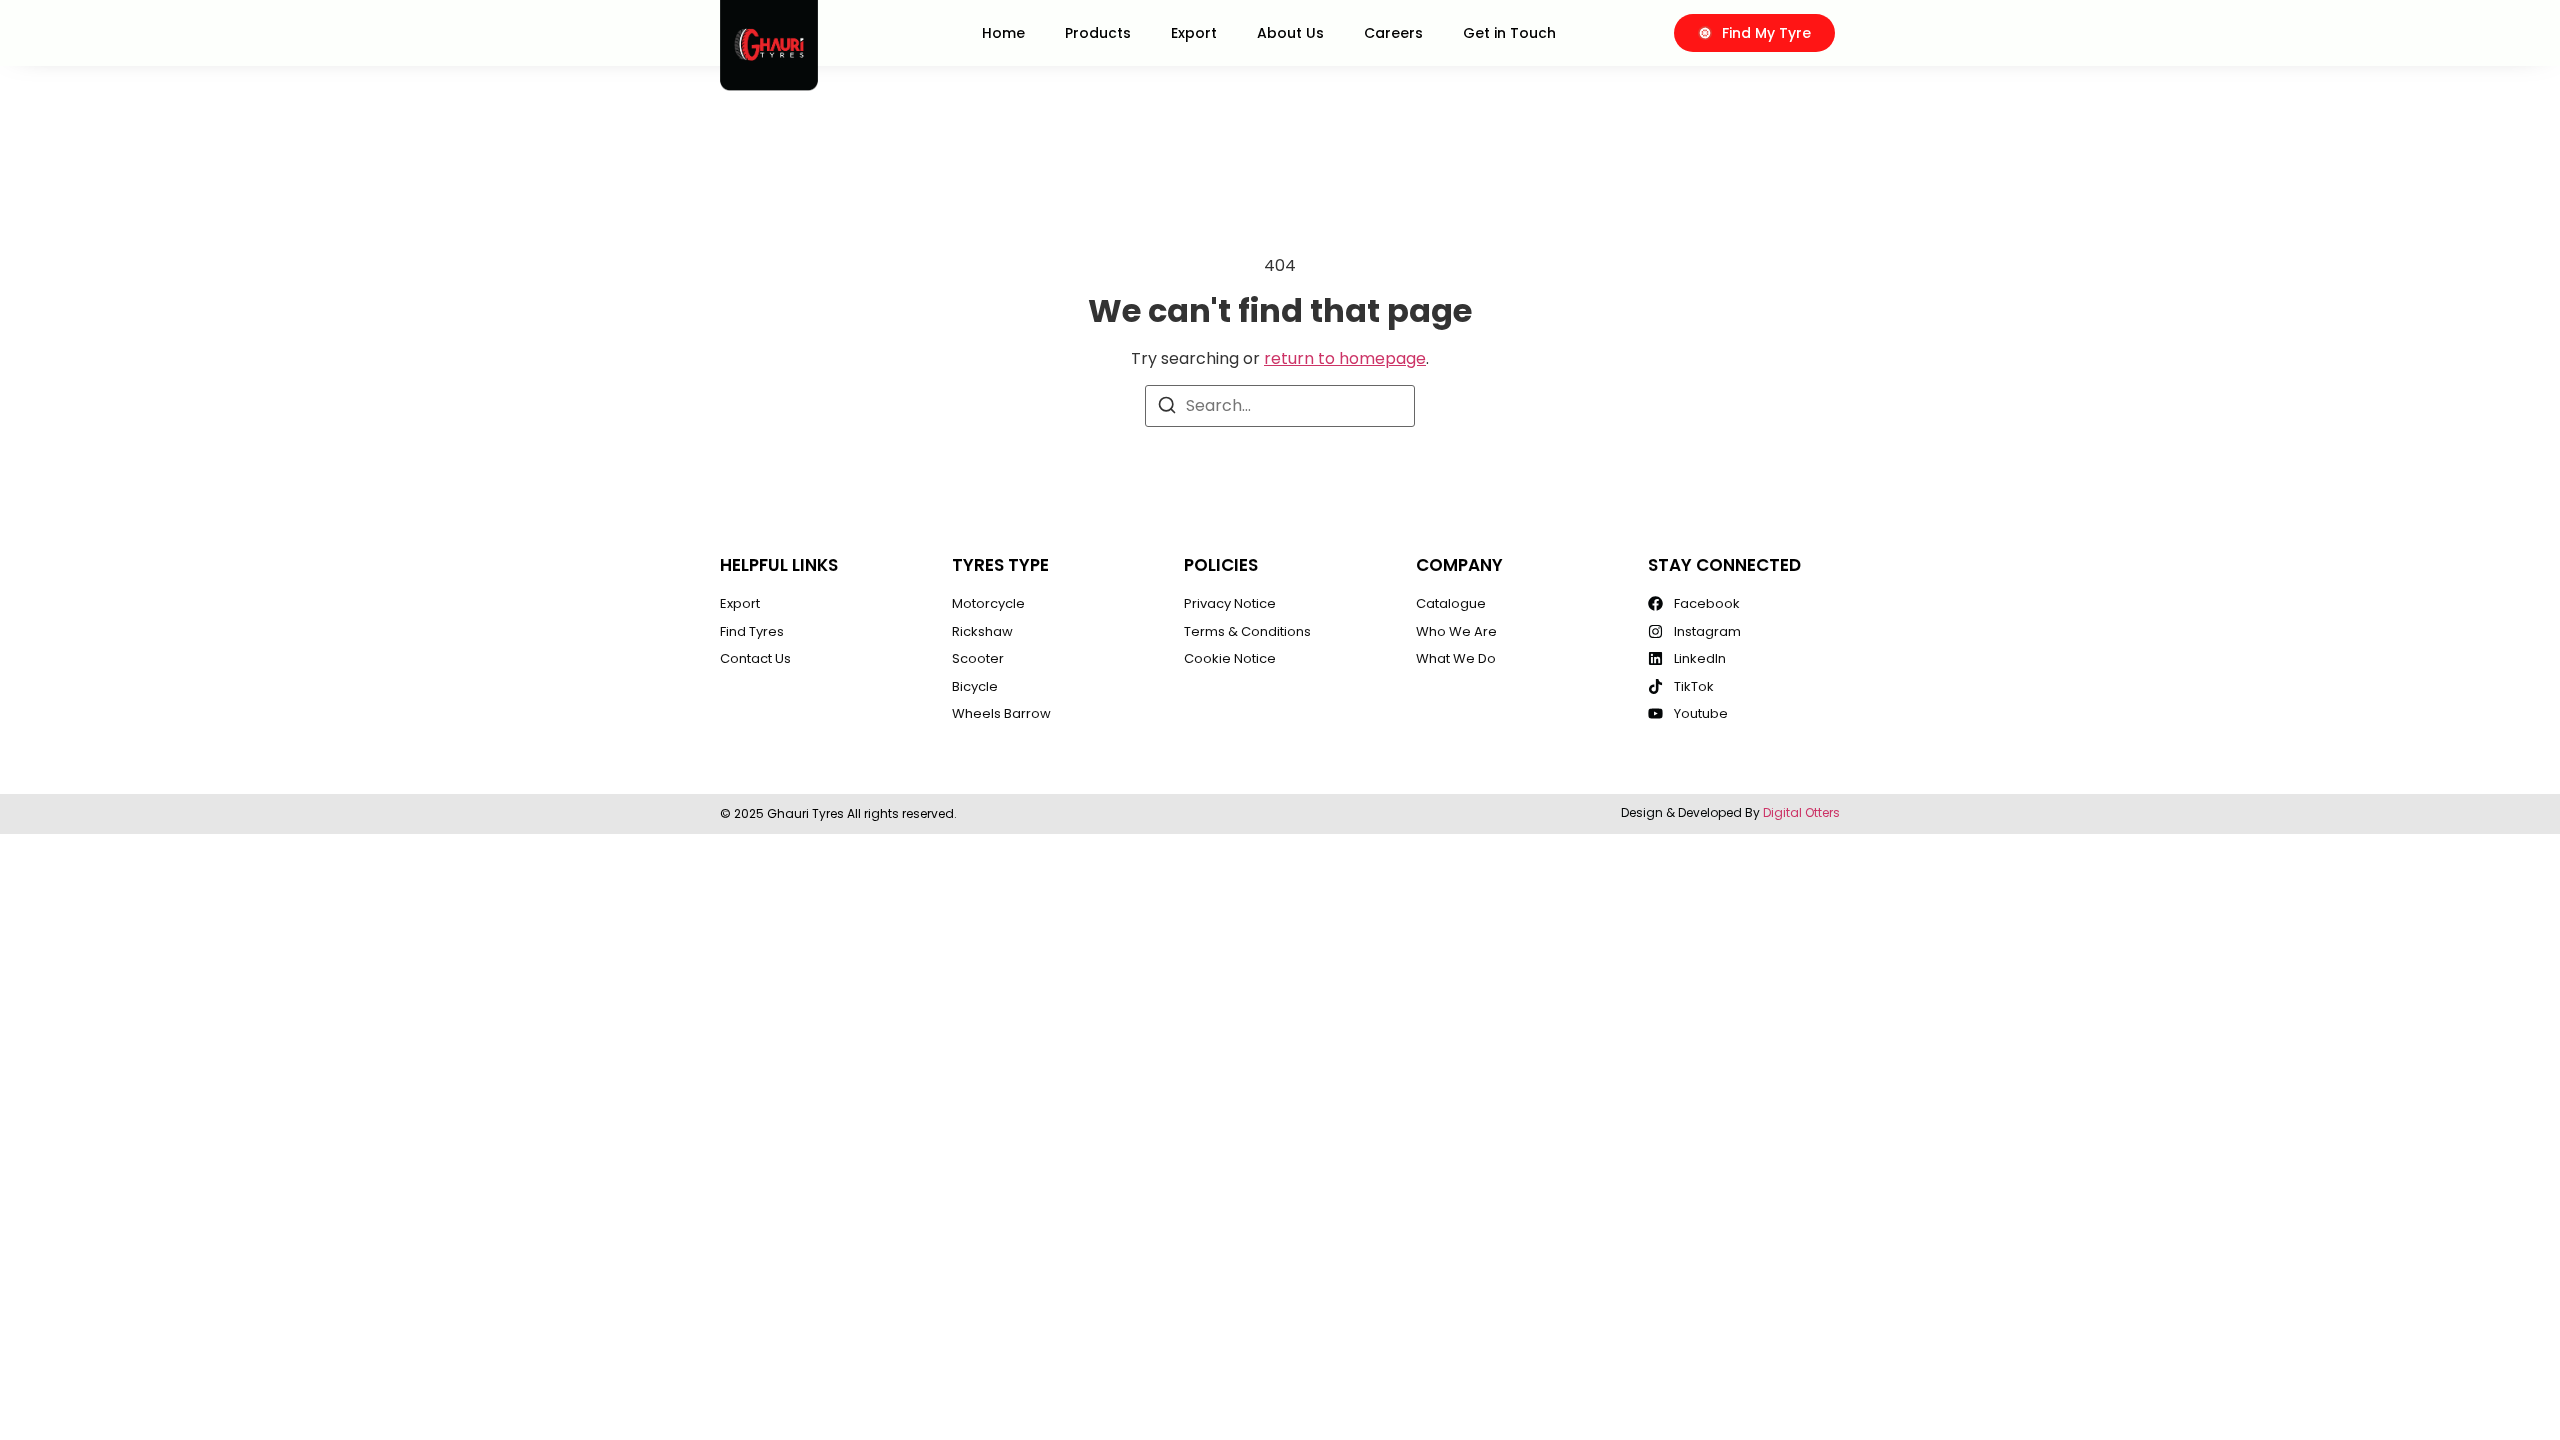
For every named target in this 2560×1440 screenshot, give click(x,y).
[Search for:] (1280, 406)
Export (1194, 33)
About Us (1290, 33)
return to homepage (1345, 358)
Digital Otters (1801, 812)
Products (1098, 33)
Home (1003, 33)
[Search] (1167, 408)
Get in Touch (1509, 33)
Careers (1393, 33)
